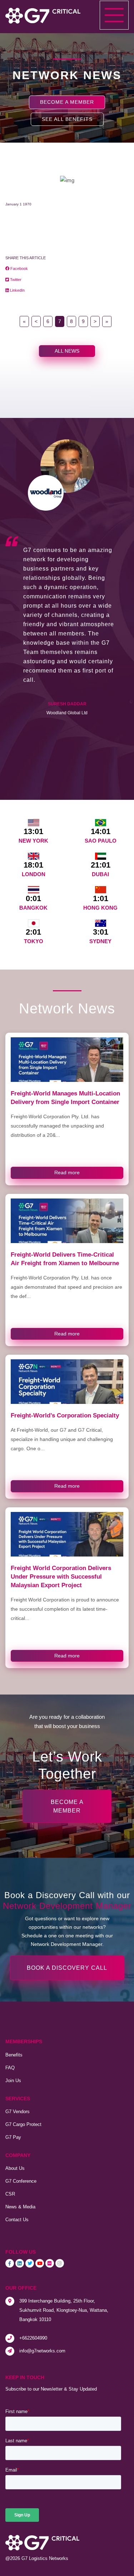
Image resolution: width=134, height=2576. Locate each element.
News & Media (20, 2207)
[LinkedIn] (20, 2263)
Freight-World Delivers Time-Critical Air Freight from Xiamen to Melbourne (65, 1259)
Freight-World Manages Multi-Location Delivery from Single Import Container (65, 1098)
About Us (15, 2168)
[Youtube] (40, 2263)
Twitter (15, 280)
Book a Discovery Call (67, 1968)
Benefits (14, 2055)
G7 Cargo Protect (23, 2124)
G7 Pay (13, 2137)
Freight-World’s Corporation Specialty (65, 1415)
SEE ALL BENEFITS (67, 119)
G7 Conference (21, 2181)
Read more (67, 1172)
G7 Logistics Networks (45, 2558)
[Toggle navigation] (114, 15)
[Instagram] (60, 2263)
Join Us (13, 2081)
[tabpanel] (67, 581)
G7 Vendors (18, 2112)
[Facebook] (10, 2263)
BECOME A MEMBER (67, 102)
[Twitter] (30, 2263)
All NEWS (67, 351)
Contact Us (17, 2220)
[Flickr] (50, 2263)
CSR (10, 2194)
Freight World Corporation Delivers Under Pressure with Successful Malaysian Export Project (61, 1576)
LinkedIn (17, 290)
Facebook (19, 269)
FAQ (10, 2068)
